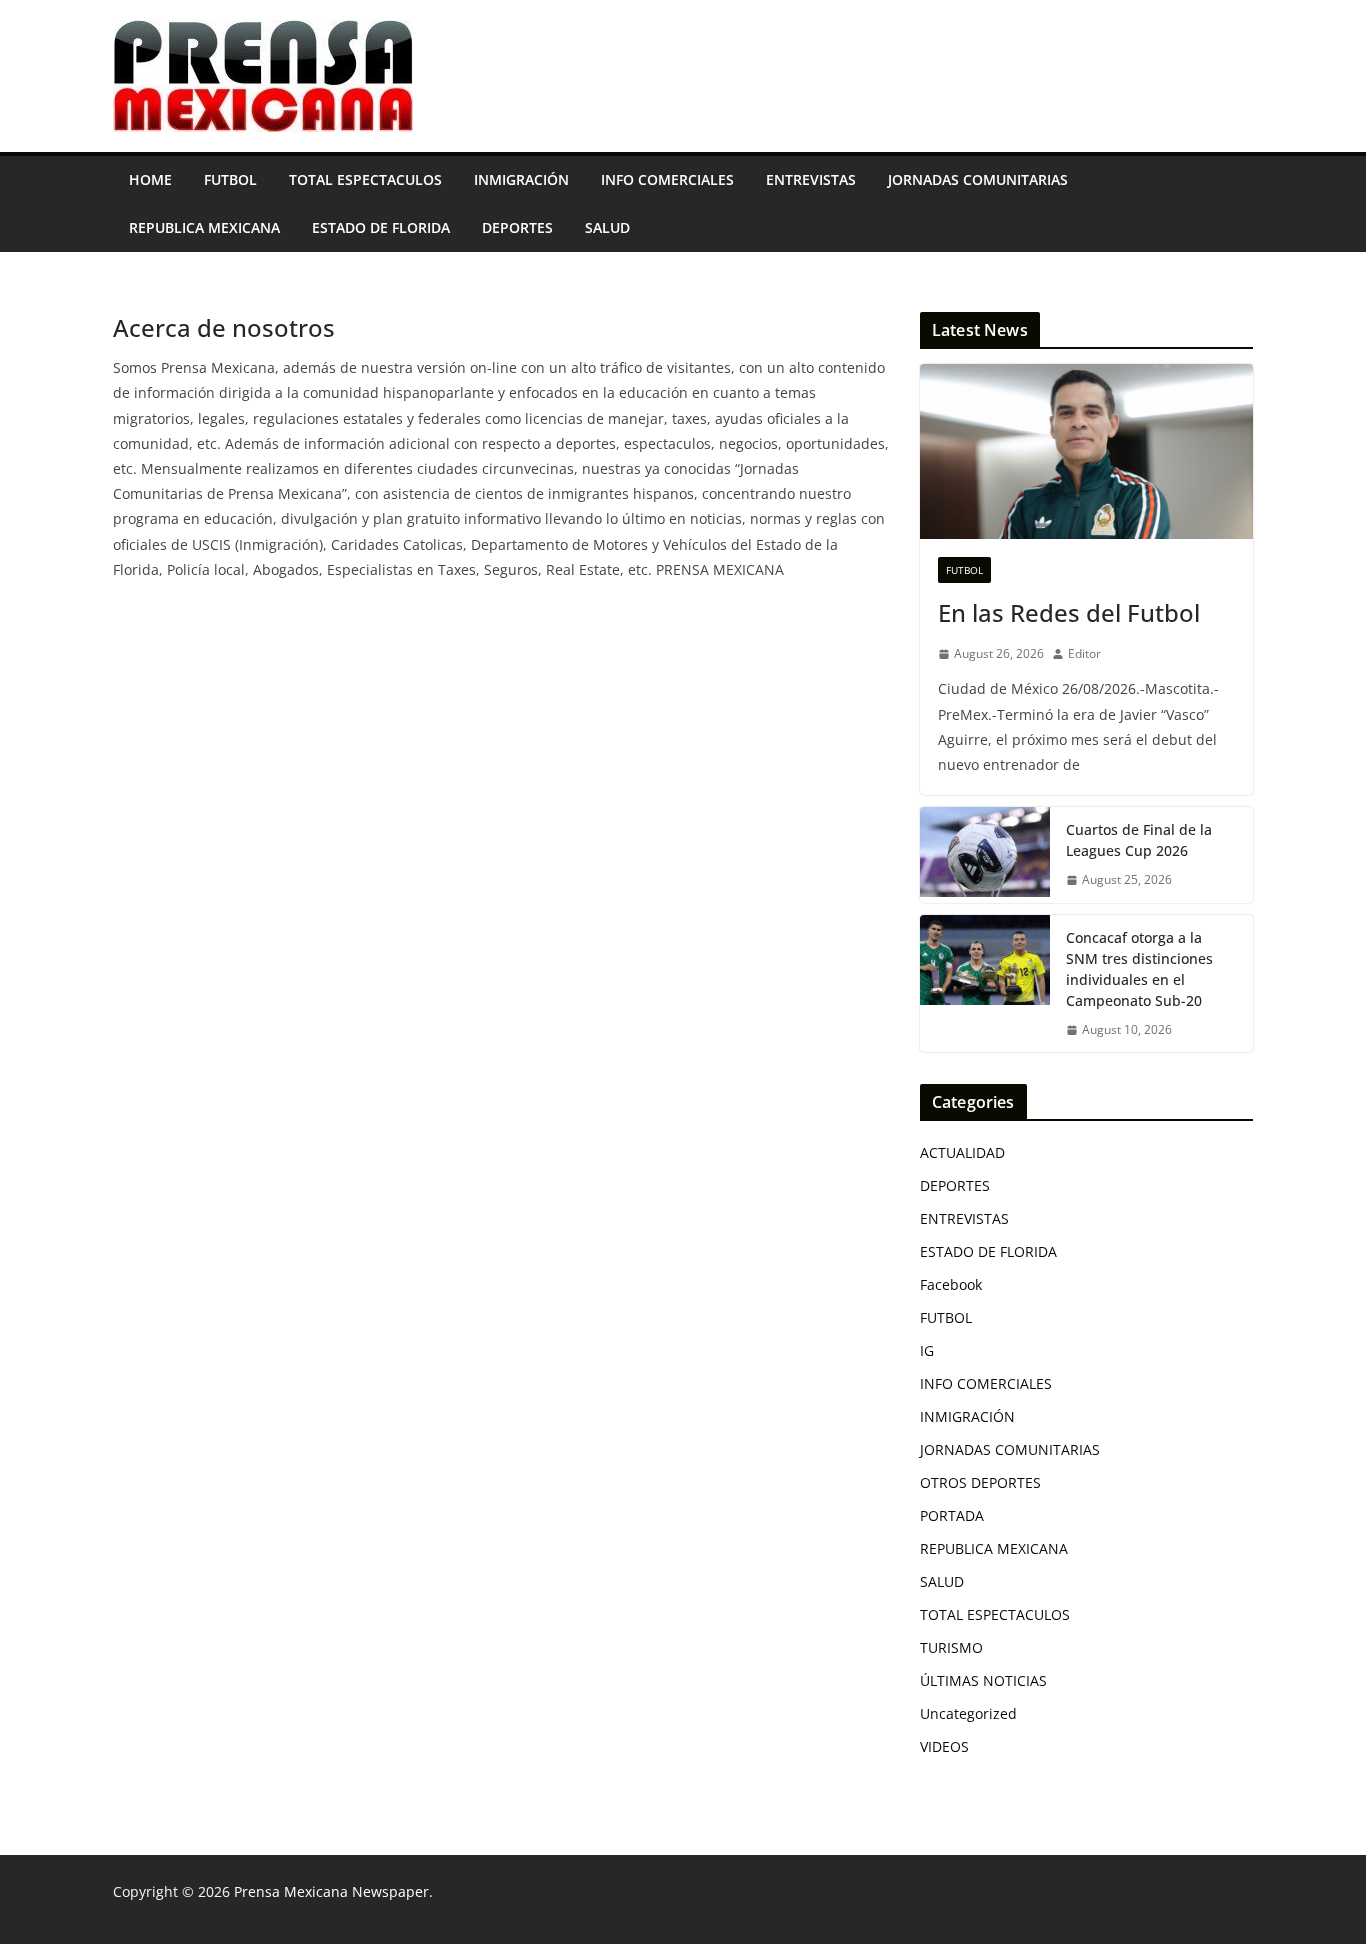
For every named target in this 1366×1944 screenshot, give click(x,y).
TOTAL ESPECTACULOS (365, 179)
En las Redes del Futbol (1069, 612)
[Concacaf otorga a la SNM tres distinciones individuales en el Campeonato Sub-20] (985, 984)
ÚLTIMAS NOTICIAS (983, 1680)
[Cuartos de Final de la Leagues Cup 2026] (985, 855)
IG (927, 1350)
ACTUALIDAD (962, 1152)
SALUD (607, 227)
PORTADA (952, 1515)
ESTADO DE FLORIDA (381, 227)
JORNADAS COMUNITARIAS (978, 179)
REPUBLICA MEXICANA (204, 227)
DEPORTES (517, 227)
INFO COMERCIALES (667, 179)
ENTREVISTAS (811, 179)
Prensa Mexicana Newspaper (331, 1891)
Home (150, 179)
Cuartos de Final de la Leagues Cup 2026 (1139, 840)
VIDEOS (944, 1746)
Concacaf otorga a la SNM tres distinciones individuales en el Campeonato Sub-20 (1139, 969)
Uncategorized (968, 1713)
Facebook (951, 1284)
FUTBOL (230, 179)
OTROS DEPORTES (980, 1482)
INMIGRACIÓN (521, 179)
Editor (1084, 653)
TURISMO (951, 1647)
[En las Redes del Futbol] (1086, 451)
